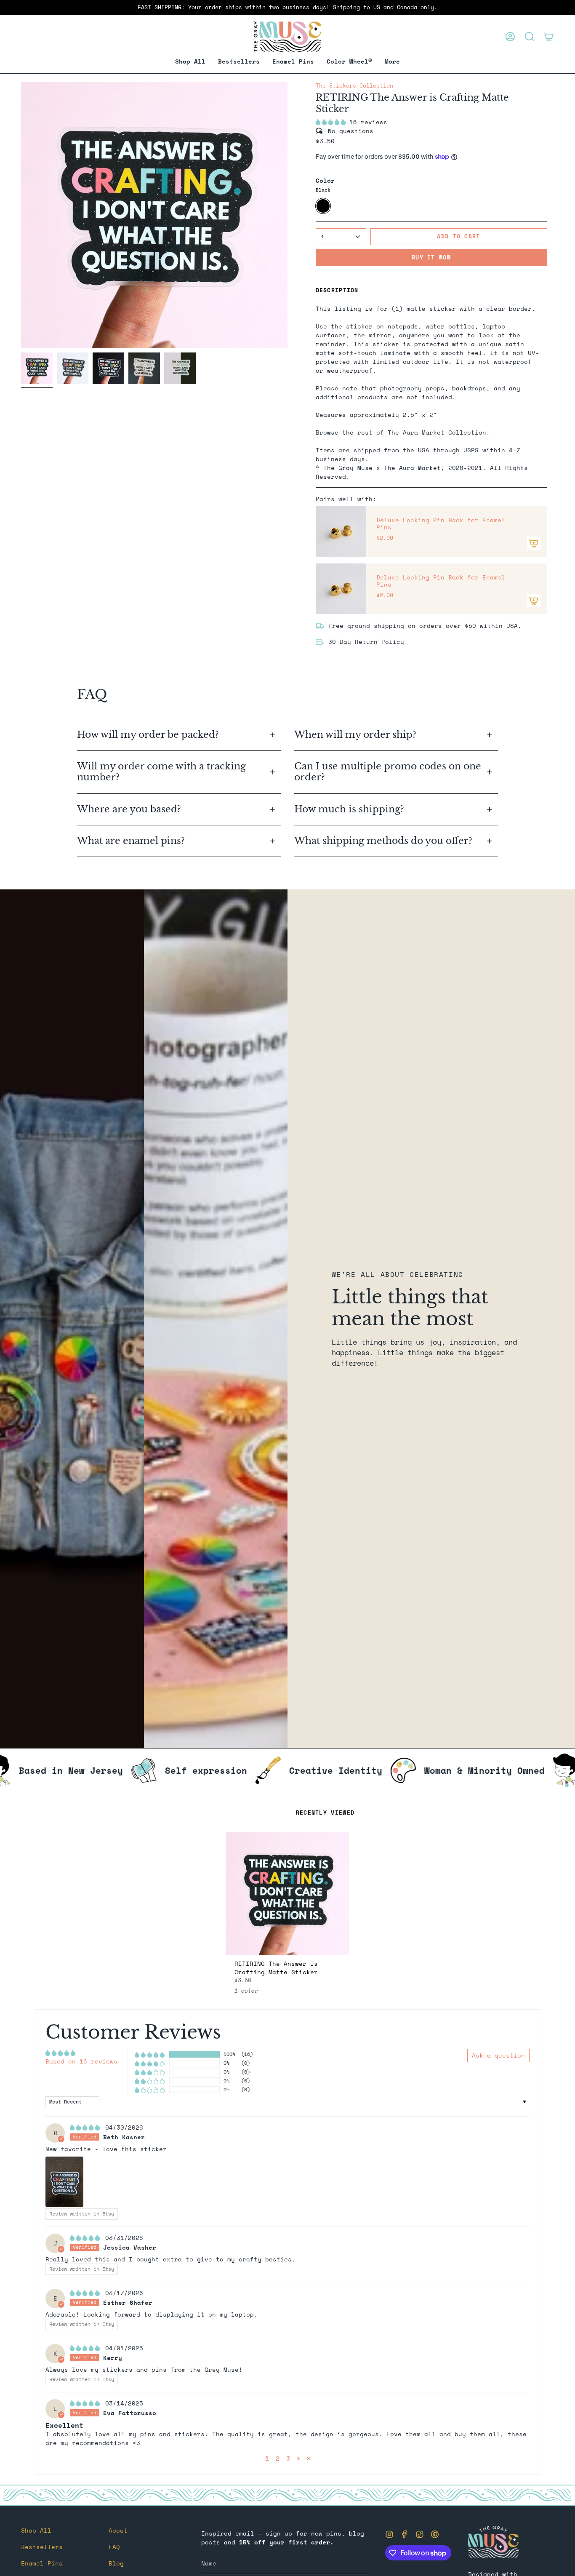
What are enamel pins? (131, 841)
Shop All (36, 2530)
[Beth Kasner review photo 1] (64, 2182)
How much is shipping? (350, 809)
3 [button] (288, 2458)
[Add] (534, 543)
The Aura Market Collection (437, 432)
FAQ (114, 2547)
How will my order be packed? (149, 735)
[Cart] (549, 37)
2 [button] (278, 2458)
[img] (87, 2127)
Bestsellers (42, 2547)
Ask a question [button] (498, 2055)
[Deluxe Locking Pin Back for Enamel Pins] (341, 531)
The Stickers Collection (354, 86)
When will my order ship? (357, 735)
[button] (293, 62)
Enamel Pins (42, 2563)
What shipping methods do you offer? (383, 841)
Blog (116, 2563)
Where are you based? (129, 809)
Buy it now (431, 257)
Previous (21, 215)
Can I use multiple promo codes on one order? (388, 772)
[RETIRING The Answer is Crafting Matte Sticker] (288, 1894)
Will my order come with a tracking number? (161, 772)
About (118, 2530)
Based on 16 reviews (81, 2061)
